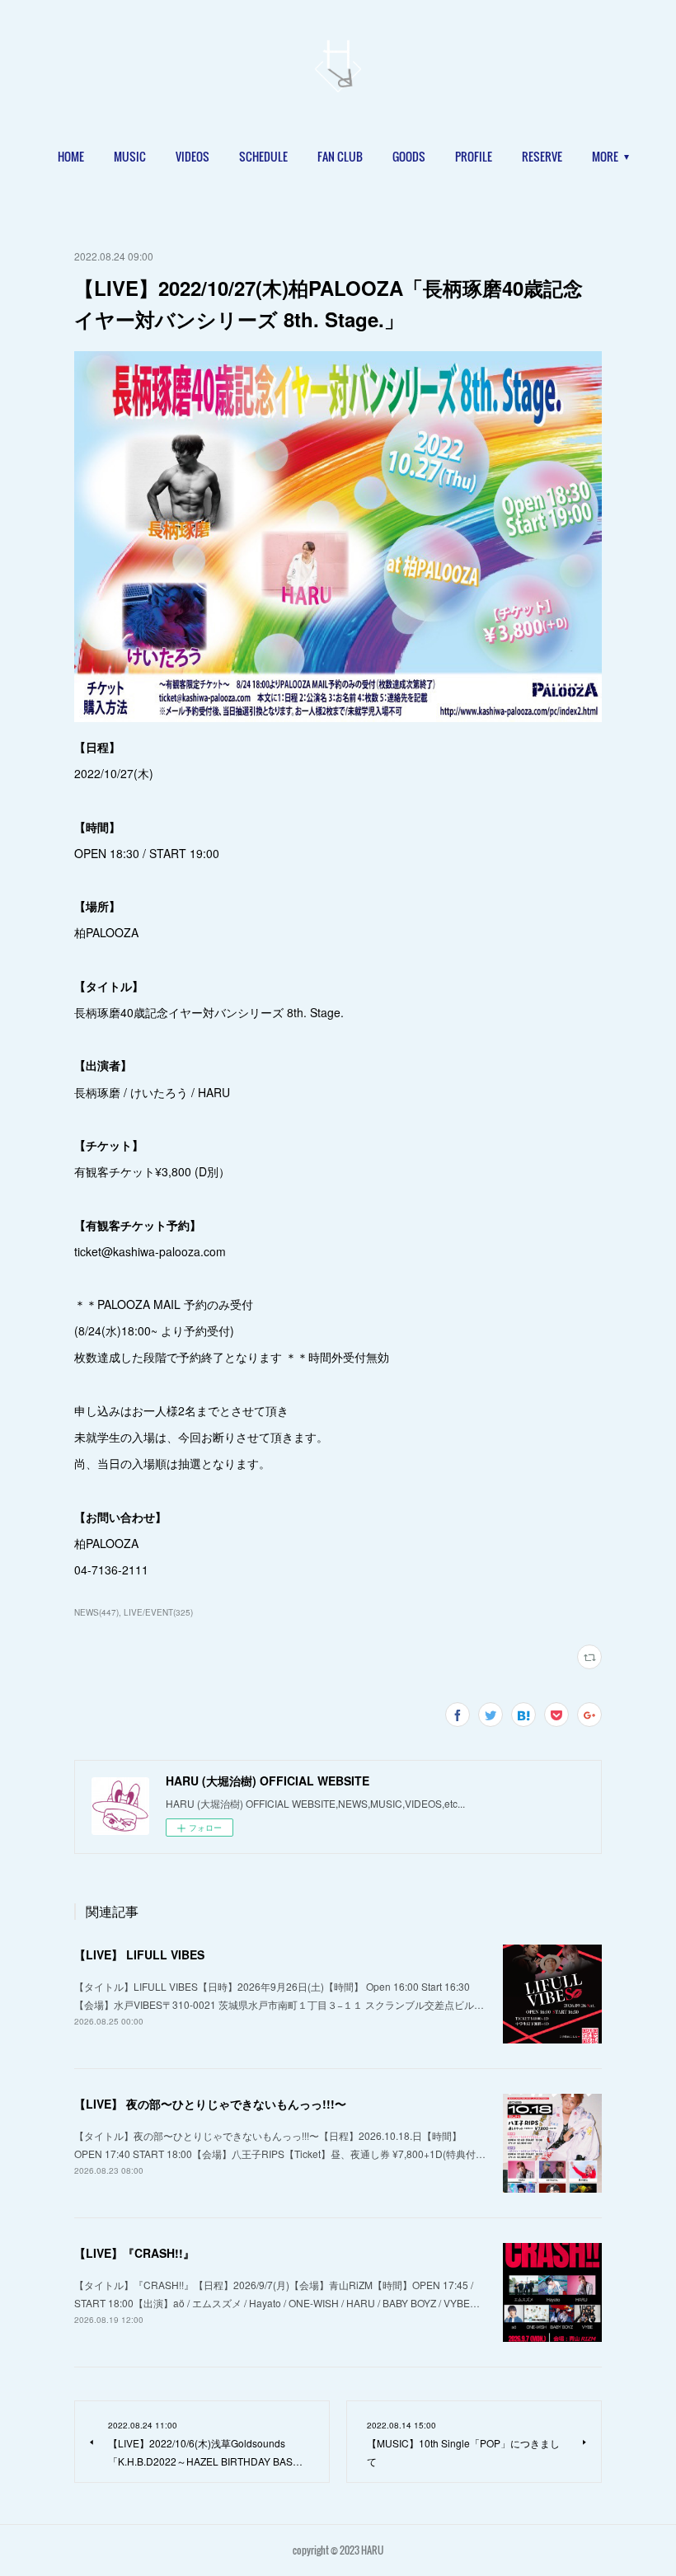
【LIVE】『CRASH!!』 (134, 2253)
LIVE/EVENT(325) (158, 1612)
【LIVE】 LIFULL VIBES (139, 1954)
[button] (71, 157)
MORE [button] (605, 156)
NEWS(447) (96, 1612)
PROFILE (474, 156)
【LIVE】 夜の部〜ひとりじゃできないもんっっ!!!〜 (210, 2104)
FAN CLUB (340, 156)
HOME (71, 156)
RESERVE (542, 156)
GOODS (409, 156)
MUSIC (130, 156)
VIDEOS (192, 156)
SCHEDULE (263, 156)
